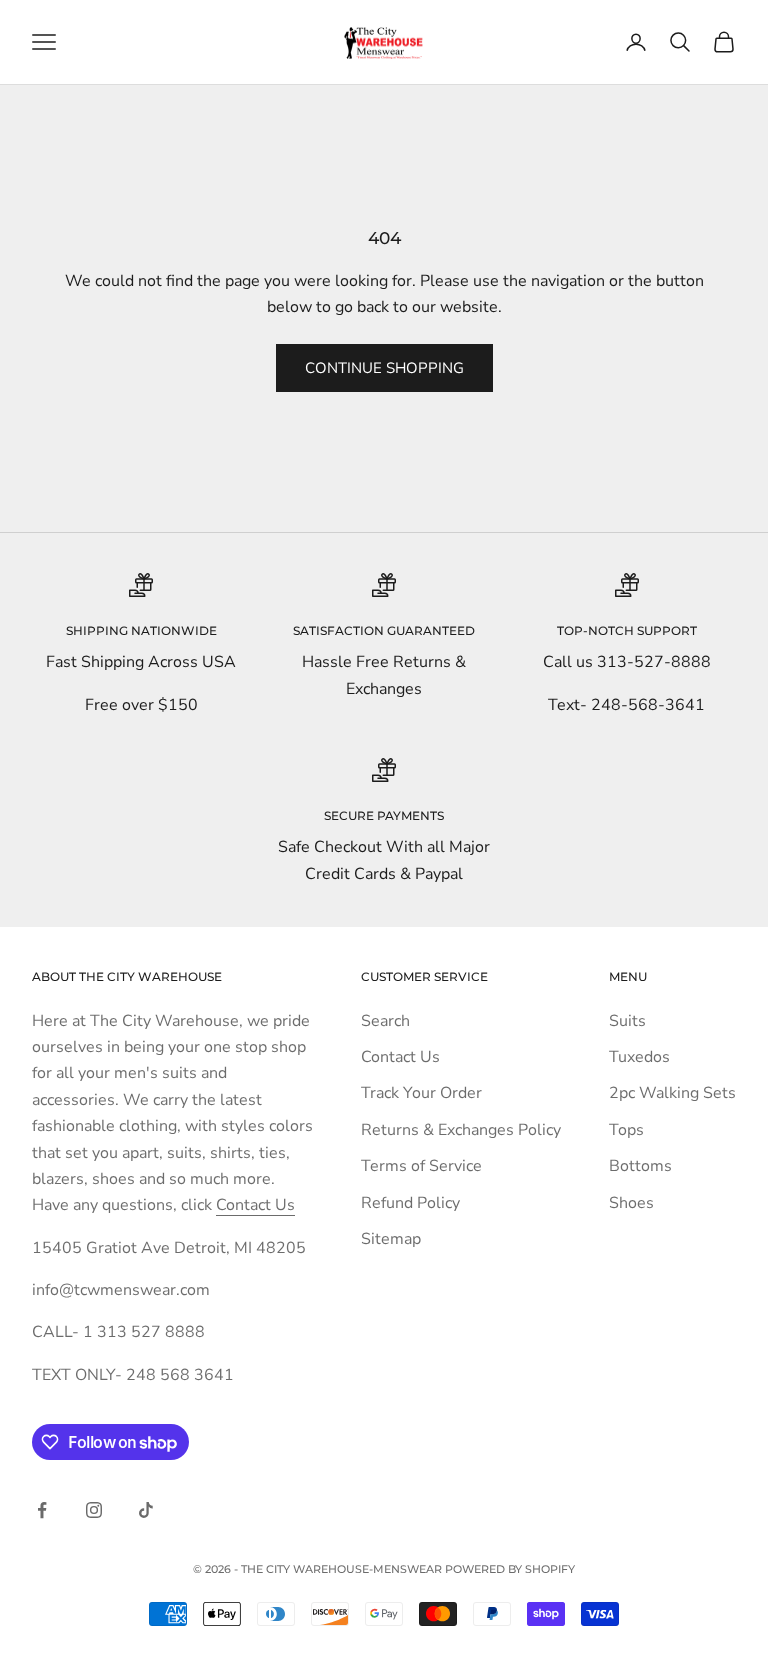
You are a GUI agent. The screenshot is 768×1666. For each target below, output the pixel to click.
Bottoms (640, 1166)
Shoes (631, 1203)
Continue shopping (384, 368)
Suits (627, 1021)
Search (385, 1021)
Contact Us (255, 1205)
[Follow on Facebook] (42, 1510)
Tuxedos (639, 1057)
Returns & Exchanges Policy (461, 1130)
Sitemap (391, 1239)
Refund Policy (410, 1203)
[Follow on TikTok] (146, 1510)
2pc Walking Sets (672, 1093)
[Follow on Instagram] (94, 1510)
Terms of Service (421, 1166)
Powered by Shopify (510, 1569)
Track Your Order (421, 1093)
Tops (626, 1130)
